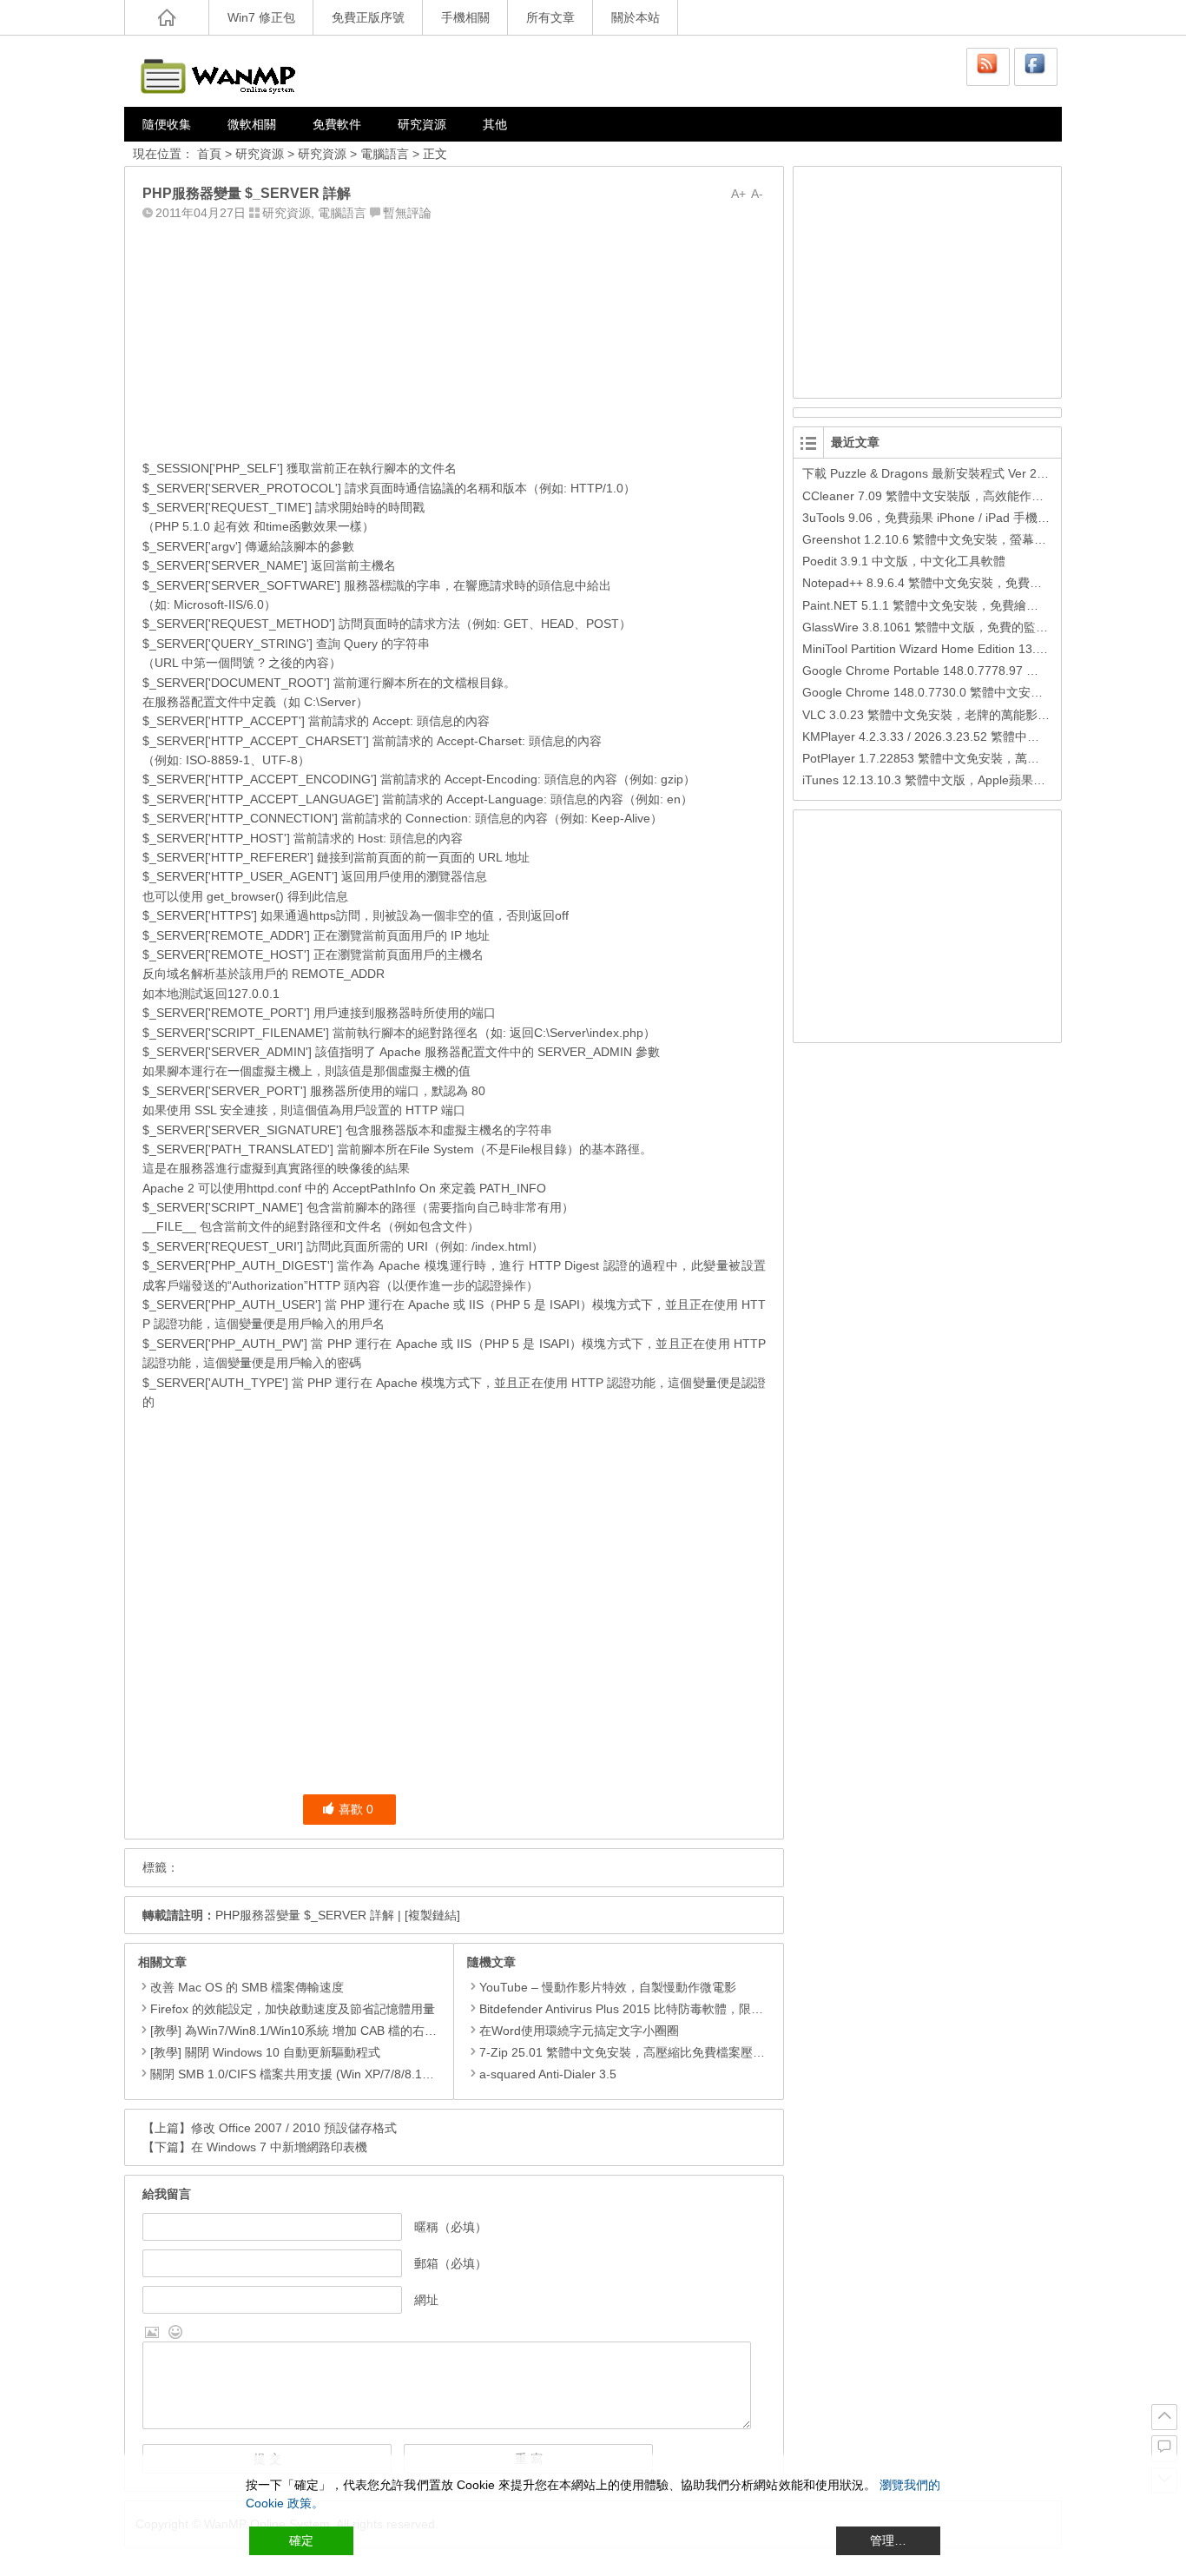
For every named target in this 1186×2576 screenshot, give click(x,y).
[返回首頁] (167, 17)
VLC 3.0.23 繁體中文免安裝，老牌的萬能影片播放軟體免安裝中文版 (987, 715)
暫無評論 (407, 213)
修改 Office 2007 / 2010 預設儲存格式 (294, 2128)
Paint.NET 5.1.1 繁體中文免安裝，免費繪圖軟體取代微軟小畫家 (975, 605)
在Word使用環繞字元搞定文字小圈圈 (579, 2031)
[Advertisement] (454, 336)
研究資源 (422, 124)
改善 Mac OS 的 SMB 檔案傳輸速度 (247, 1987)
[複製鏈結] (432, 1915)
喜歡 (356, 1809)
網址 (426, 2300)
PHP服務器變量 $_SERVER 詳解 (305, 1915)
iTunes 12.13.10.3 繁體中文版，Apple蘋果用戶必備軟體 (954, 780)
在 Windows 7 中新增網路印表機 (279, 2147)
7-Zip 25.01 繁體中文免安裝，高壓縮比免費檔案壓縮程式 (634, 2052)
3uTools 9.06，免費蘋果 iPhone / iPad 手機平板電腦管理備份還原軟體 (993, 518)
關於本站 (636, 17)
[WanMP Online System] (228, 71)
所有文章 (550, 17)
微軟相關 (252, 124)
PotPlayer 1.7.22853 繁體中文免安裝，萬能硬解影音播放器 (963, 758)
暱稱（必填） (451, 2227)
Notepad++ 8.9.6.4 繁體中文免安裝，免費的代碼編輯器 (952, 583)
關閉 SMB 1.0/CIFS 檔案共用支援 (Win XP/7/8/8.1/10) (297, 2074)
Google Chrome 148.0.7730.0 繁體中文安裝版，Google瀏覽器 (973, 692)
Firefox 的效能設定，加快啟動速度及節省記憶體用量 (293, 2009)
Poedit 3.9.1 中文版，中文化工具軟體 (904, 561)
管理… (888, 2540)
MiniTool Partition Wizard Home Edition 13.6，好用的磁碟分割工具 (983, 649)
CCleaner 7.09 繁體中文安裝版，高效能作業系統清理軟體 (959, 496)
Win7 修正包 (261, 17)
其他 (495, 124)
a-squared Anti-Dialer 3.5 (548, 2074)
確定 (301, 2540)
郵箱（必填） (451, 2263)
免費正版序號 (368, 17)
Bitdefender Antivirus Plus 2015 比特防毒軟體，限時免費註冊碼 (652, 2009)
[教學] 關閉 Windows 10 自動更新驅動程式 (265, 2052)
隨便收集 (167, 124)
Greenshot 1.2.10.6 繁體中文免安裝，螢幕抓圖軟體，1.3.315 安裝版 (989, 539)
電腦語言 (385, 154)
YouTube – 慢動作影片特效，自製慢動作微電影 (608, 1987)
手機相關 (465, 17)
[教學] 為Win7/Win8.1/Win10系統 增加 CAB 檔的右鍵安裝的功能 (324, 2031)
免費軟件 (337, 124)
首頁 (209, 154)
